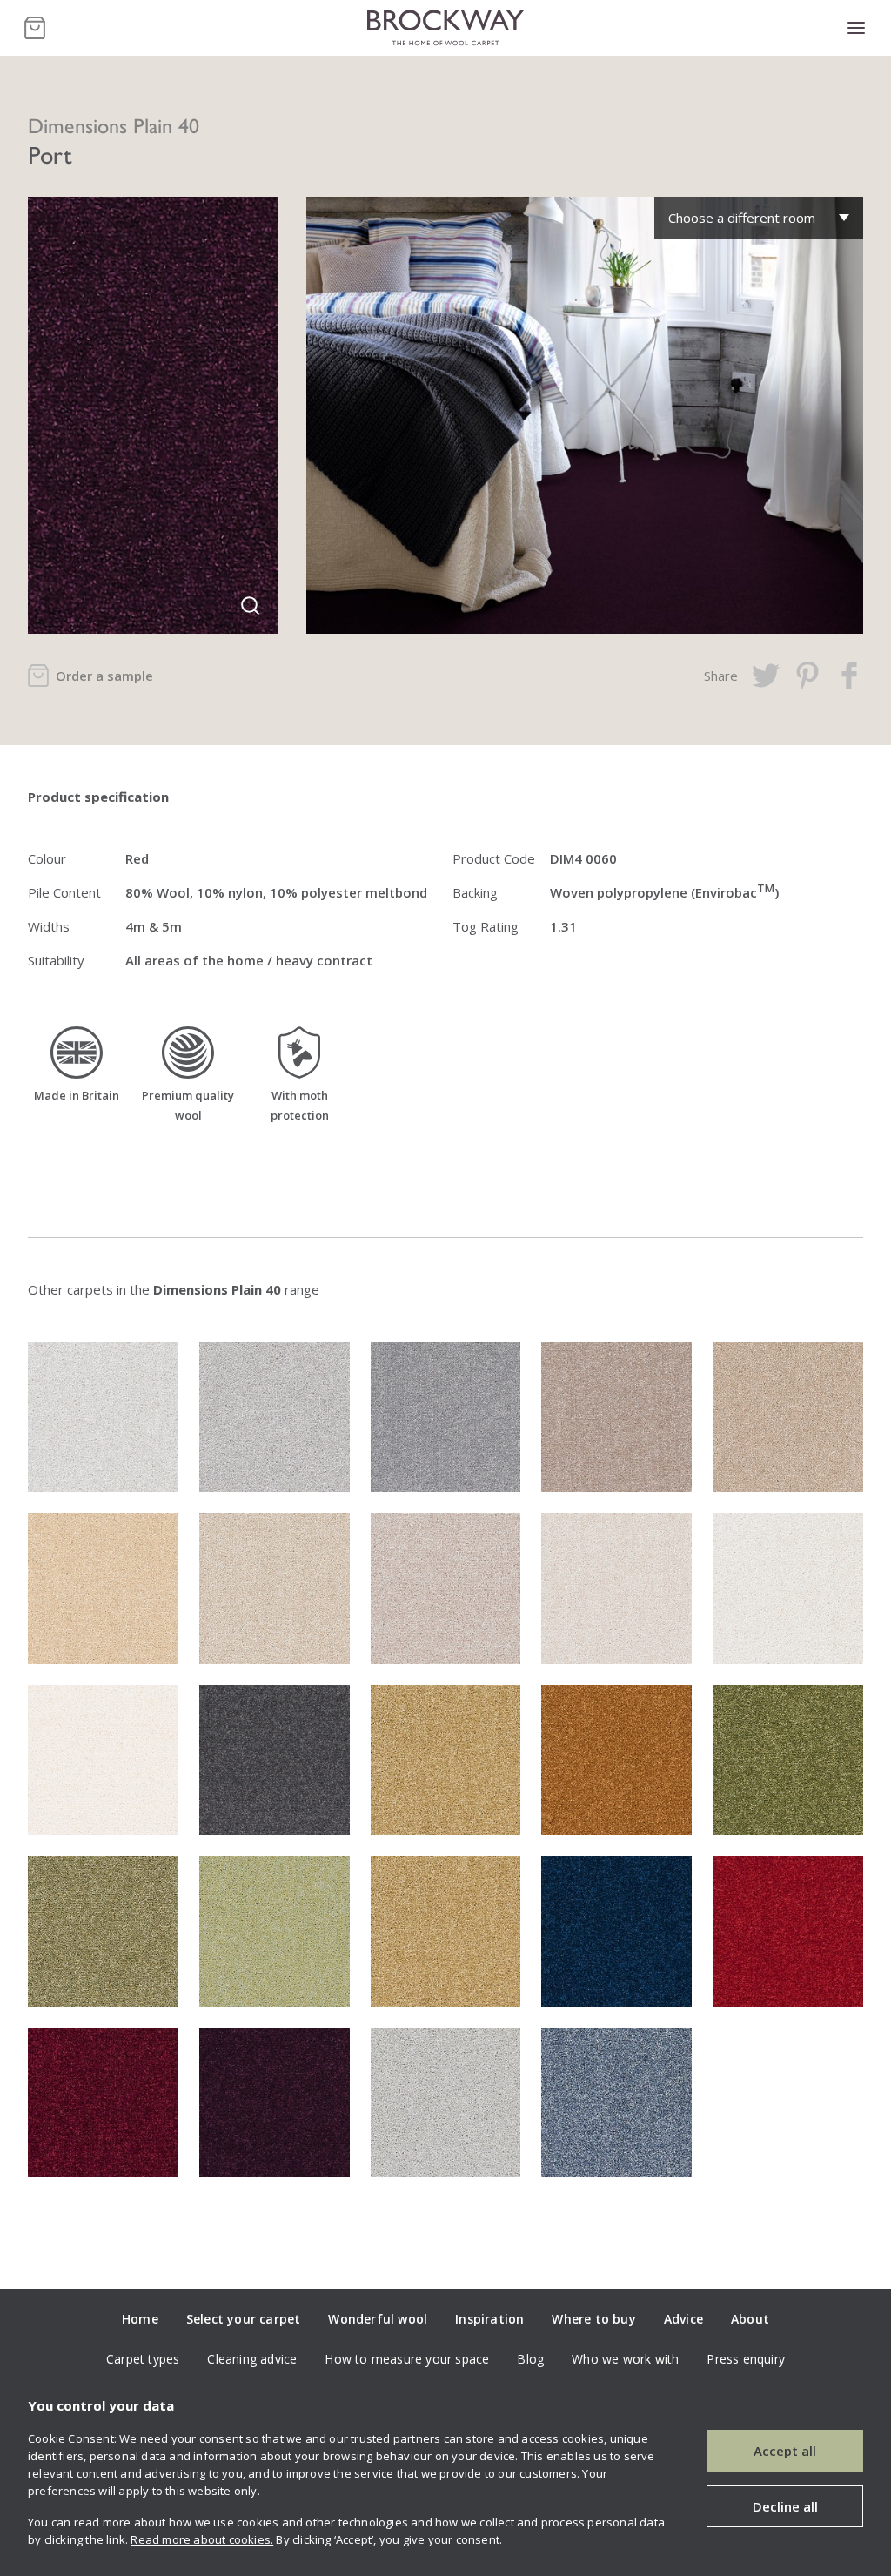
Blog (530, 2359)
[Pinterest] (807, 676)
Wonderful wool (378, 2319)
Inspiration (489, 2319)
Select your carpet (244, 2319)
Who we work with (625, 2359)
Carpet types (143, 2359)
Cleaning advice (252, 2359)
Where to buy (593, 2319)
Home (140, 2319)
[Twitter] (766, 676)
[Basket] (35, 28)
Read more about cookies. (202, 2539)
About (750, 2319)
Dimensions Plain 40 (114, 124)
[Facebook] (849, 676)
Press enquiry (746, 2359)
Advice (683, 2319)
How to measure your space (407, 2359)
